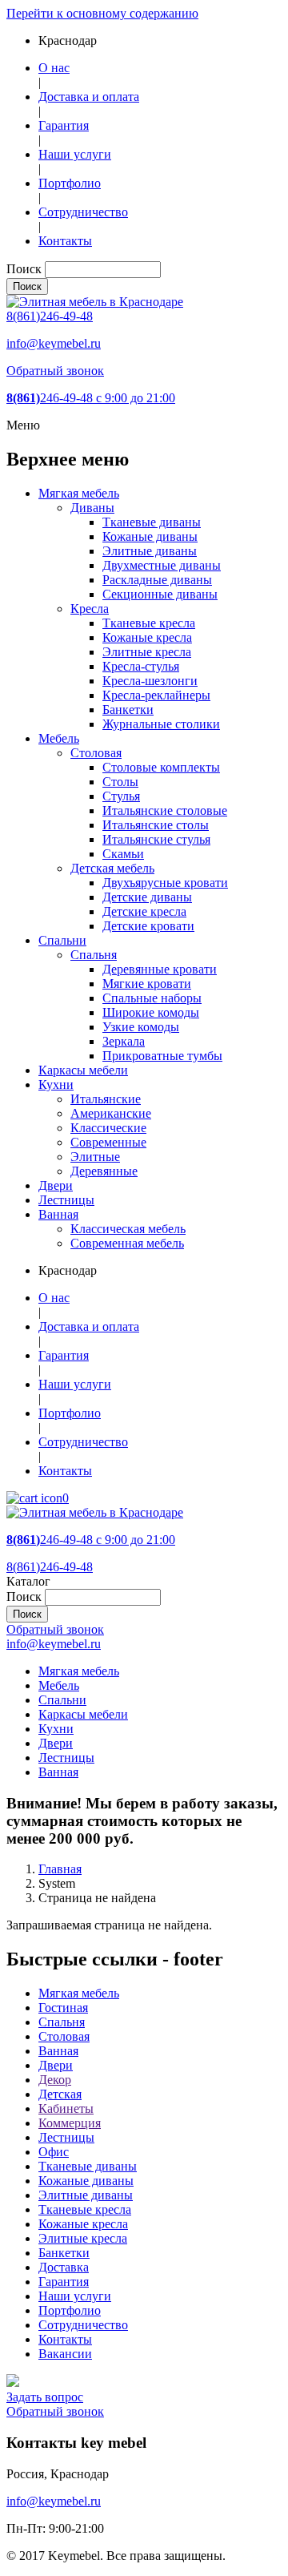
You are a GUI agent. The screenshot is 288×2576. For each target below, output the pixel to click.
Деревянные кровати (160, 969)
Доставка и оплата (89, 97)
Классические (108, 1128)
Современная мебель (127, 1243)
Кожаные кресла (147, 637)
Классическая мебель (128, 1229)
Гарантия (64, 125)
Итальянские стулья (156, 839)
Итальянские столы (156, 825)
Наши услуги (75, 154)
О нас (54, 68)
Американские (111, 1113)
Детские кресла (144, 911)
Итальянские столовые (165, 810)
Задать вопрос (45, 2397)
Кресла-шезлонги (150, 681)
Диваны (92, 508)
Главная (60, 1869)
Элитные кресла (147, 652)
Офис (54, 2152)
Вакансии (65, 2354)
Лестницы (66, 1200)
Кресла (90, 609)
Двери (56, 1185)
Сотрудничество (83, 212)
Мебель (59, 738)
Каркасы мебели (83, 1070)
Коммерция (70, 2123)
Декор (55, 2080)
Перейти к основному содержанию (102, 13)
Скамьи (123, 854)
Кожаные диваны (150, 536)
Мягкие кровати (147, 984)
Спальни (62, 940)
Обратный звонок (55, 371)
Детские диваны (147, 897)
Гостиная (63, 2008)
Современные (108, 1142)
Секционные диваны (160, 594)
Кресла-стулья (141, 666)
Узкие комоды (141, 1027)
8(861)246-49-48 (50, 316)
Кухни (56, 1084)
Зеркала (124, 1041)
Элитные (95, 1157)
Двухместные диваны (162, 565)
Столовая (96, 753)
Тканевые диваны (152, 522)
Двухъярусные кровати (165, 883)
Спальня (94, 955)
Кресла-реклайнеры (156, 695)
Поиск (24, 269)
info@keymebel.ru (54, 343)
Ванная (58, 1214)
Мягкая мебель (79, 493)
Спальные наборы (152, 998)
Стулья (121, 796)
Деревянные (104, 1171)
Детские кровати (148, 926)
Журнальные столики (161, 724)
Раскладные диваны (157, 580)
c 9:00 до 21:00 (91, 398)
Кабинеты (66, 2108)
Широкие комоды (151, 1012)
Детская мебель (112, 868)
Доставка (64, 2267)
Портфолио (70, 183)
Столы (120, 782)
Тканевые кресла (149, 623)
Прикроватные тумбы (162, 1056)
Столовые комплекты (161, 767)
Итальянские (106, 1099)
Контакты (65, 241)
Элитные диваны (150, 551)
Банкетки (128, 710)
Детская (60, 2094)
